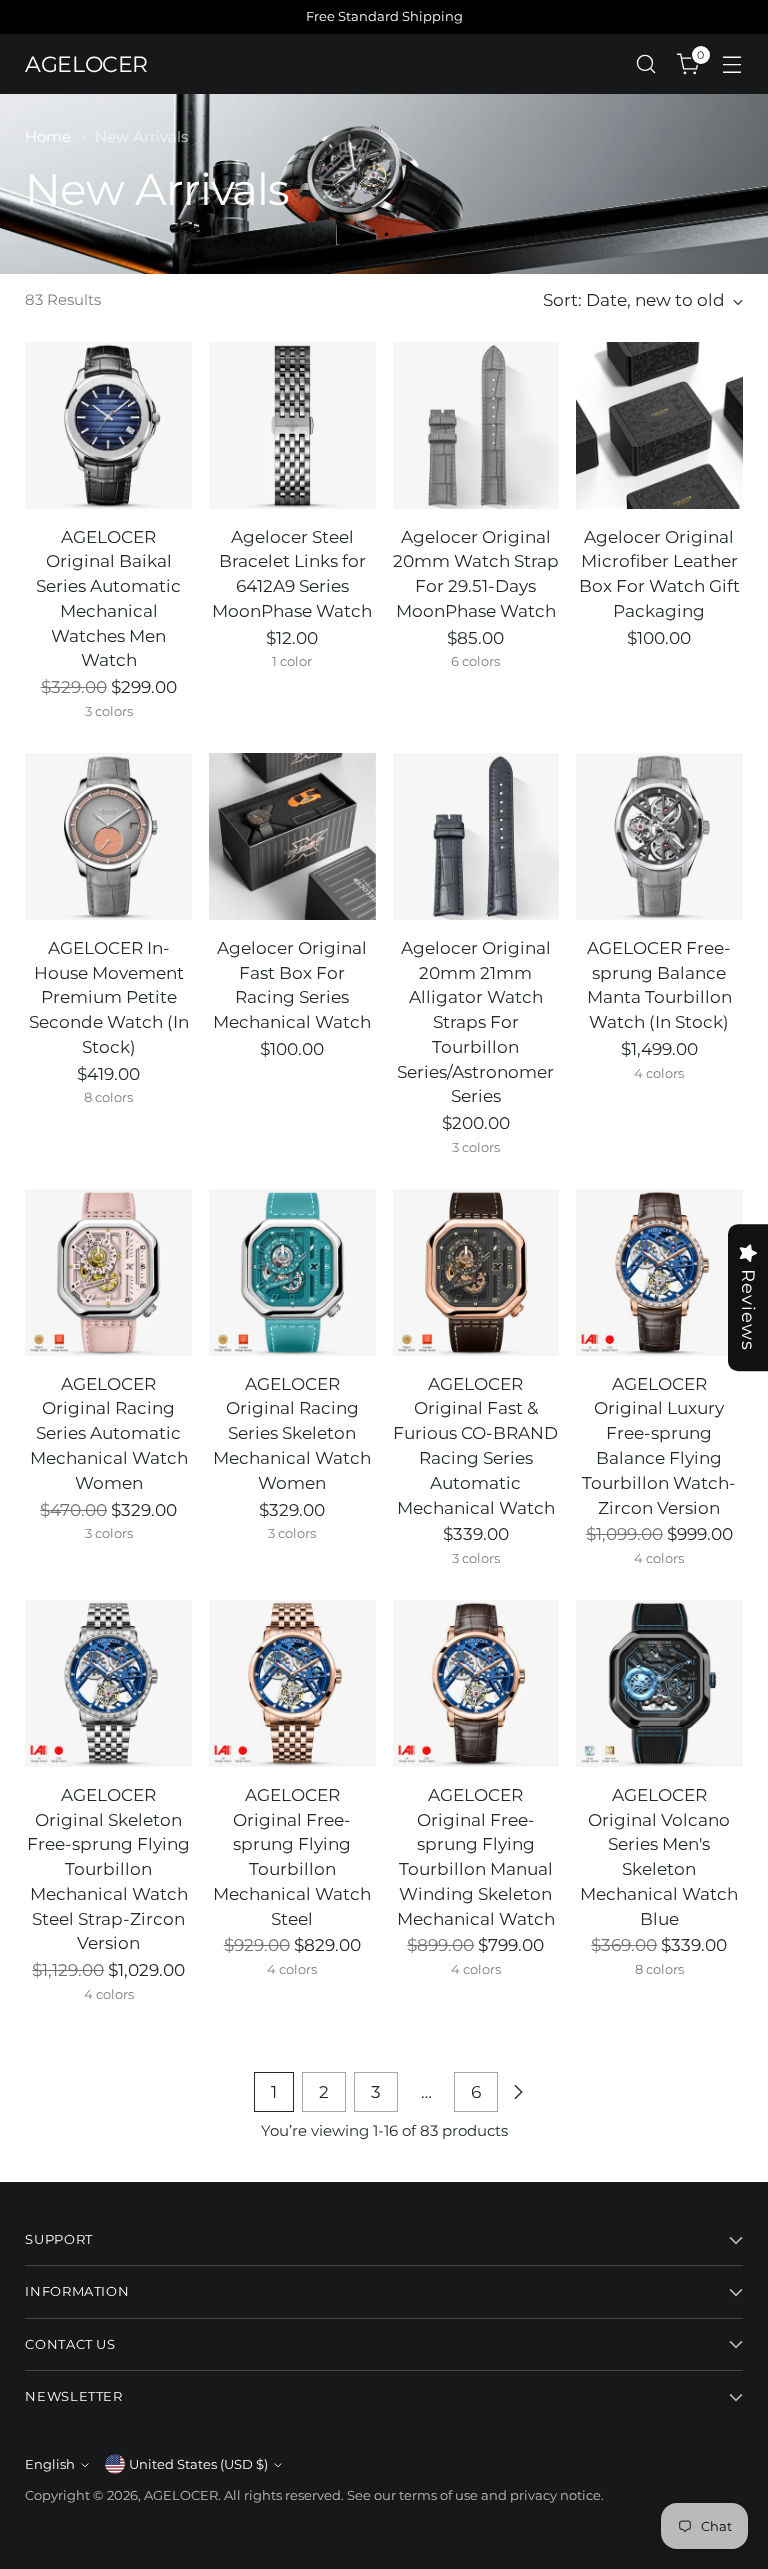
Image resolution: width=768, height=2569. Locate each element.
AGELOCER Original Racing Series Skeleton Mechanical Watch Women (292, 1433)
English (50, 2464)
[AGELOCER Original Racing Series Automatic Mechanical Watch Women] (108, 1272)
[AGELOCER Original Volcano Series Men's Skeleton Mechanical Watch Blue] (659, 1683)
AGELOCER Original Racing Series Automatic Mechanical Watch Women (109, 1433)
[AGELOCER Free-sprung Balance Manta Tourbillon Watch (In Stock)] (659, 836)
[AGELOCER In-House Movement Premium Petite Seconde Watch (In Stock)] (108, 836)
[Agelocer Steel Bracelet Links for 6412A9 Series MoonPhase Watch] (292, 425)
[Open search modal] (646, 64)
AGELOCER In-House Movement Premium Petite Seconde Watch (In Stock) (109, 997)
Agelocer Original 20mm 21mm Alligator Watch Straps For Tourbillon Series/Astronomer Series (475, 1022)
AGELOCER (181, 2495)
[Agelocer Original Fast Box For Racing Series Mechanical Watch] (292, 836)
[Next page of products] (518, 2092)
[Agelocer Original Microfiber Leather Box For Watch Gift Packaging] (659, 425)
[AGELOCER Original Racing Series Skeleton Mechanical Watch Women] (292, 1272)
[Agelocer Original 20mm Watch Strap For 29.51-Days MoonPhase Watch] (476, 425)
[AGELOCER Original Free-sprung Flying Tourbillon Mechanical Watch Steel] (292, 1683)
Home (48, 137)
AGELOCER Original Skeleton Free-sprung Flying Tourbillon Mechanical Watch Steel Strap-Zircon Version (108, 1869)
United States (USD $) (198, 2464)
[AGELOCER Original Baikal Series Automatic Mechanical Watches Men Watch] (108, 425)
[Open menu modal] (732, 64)
